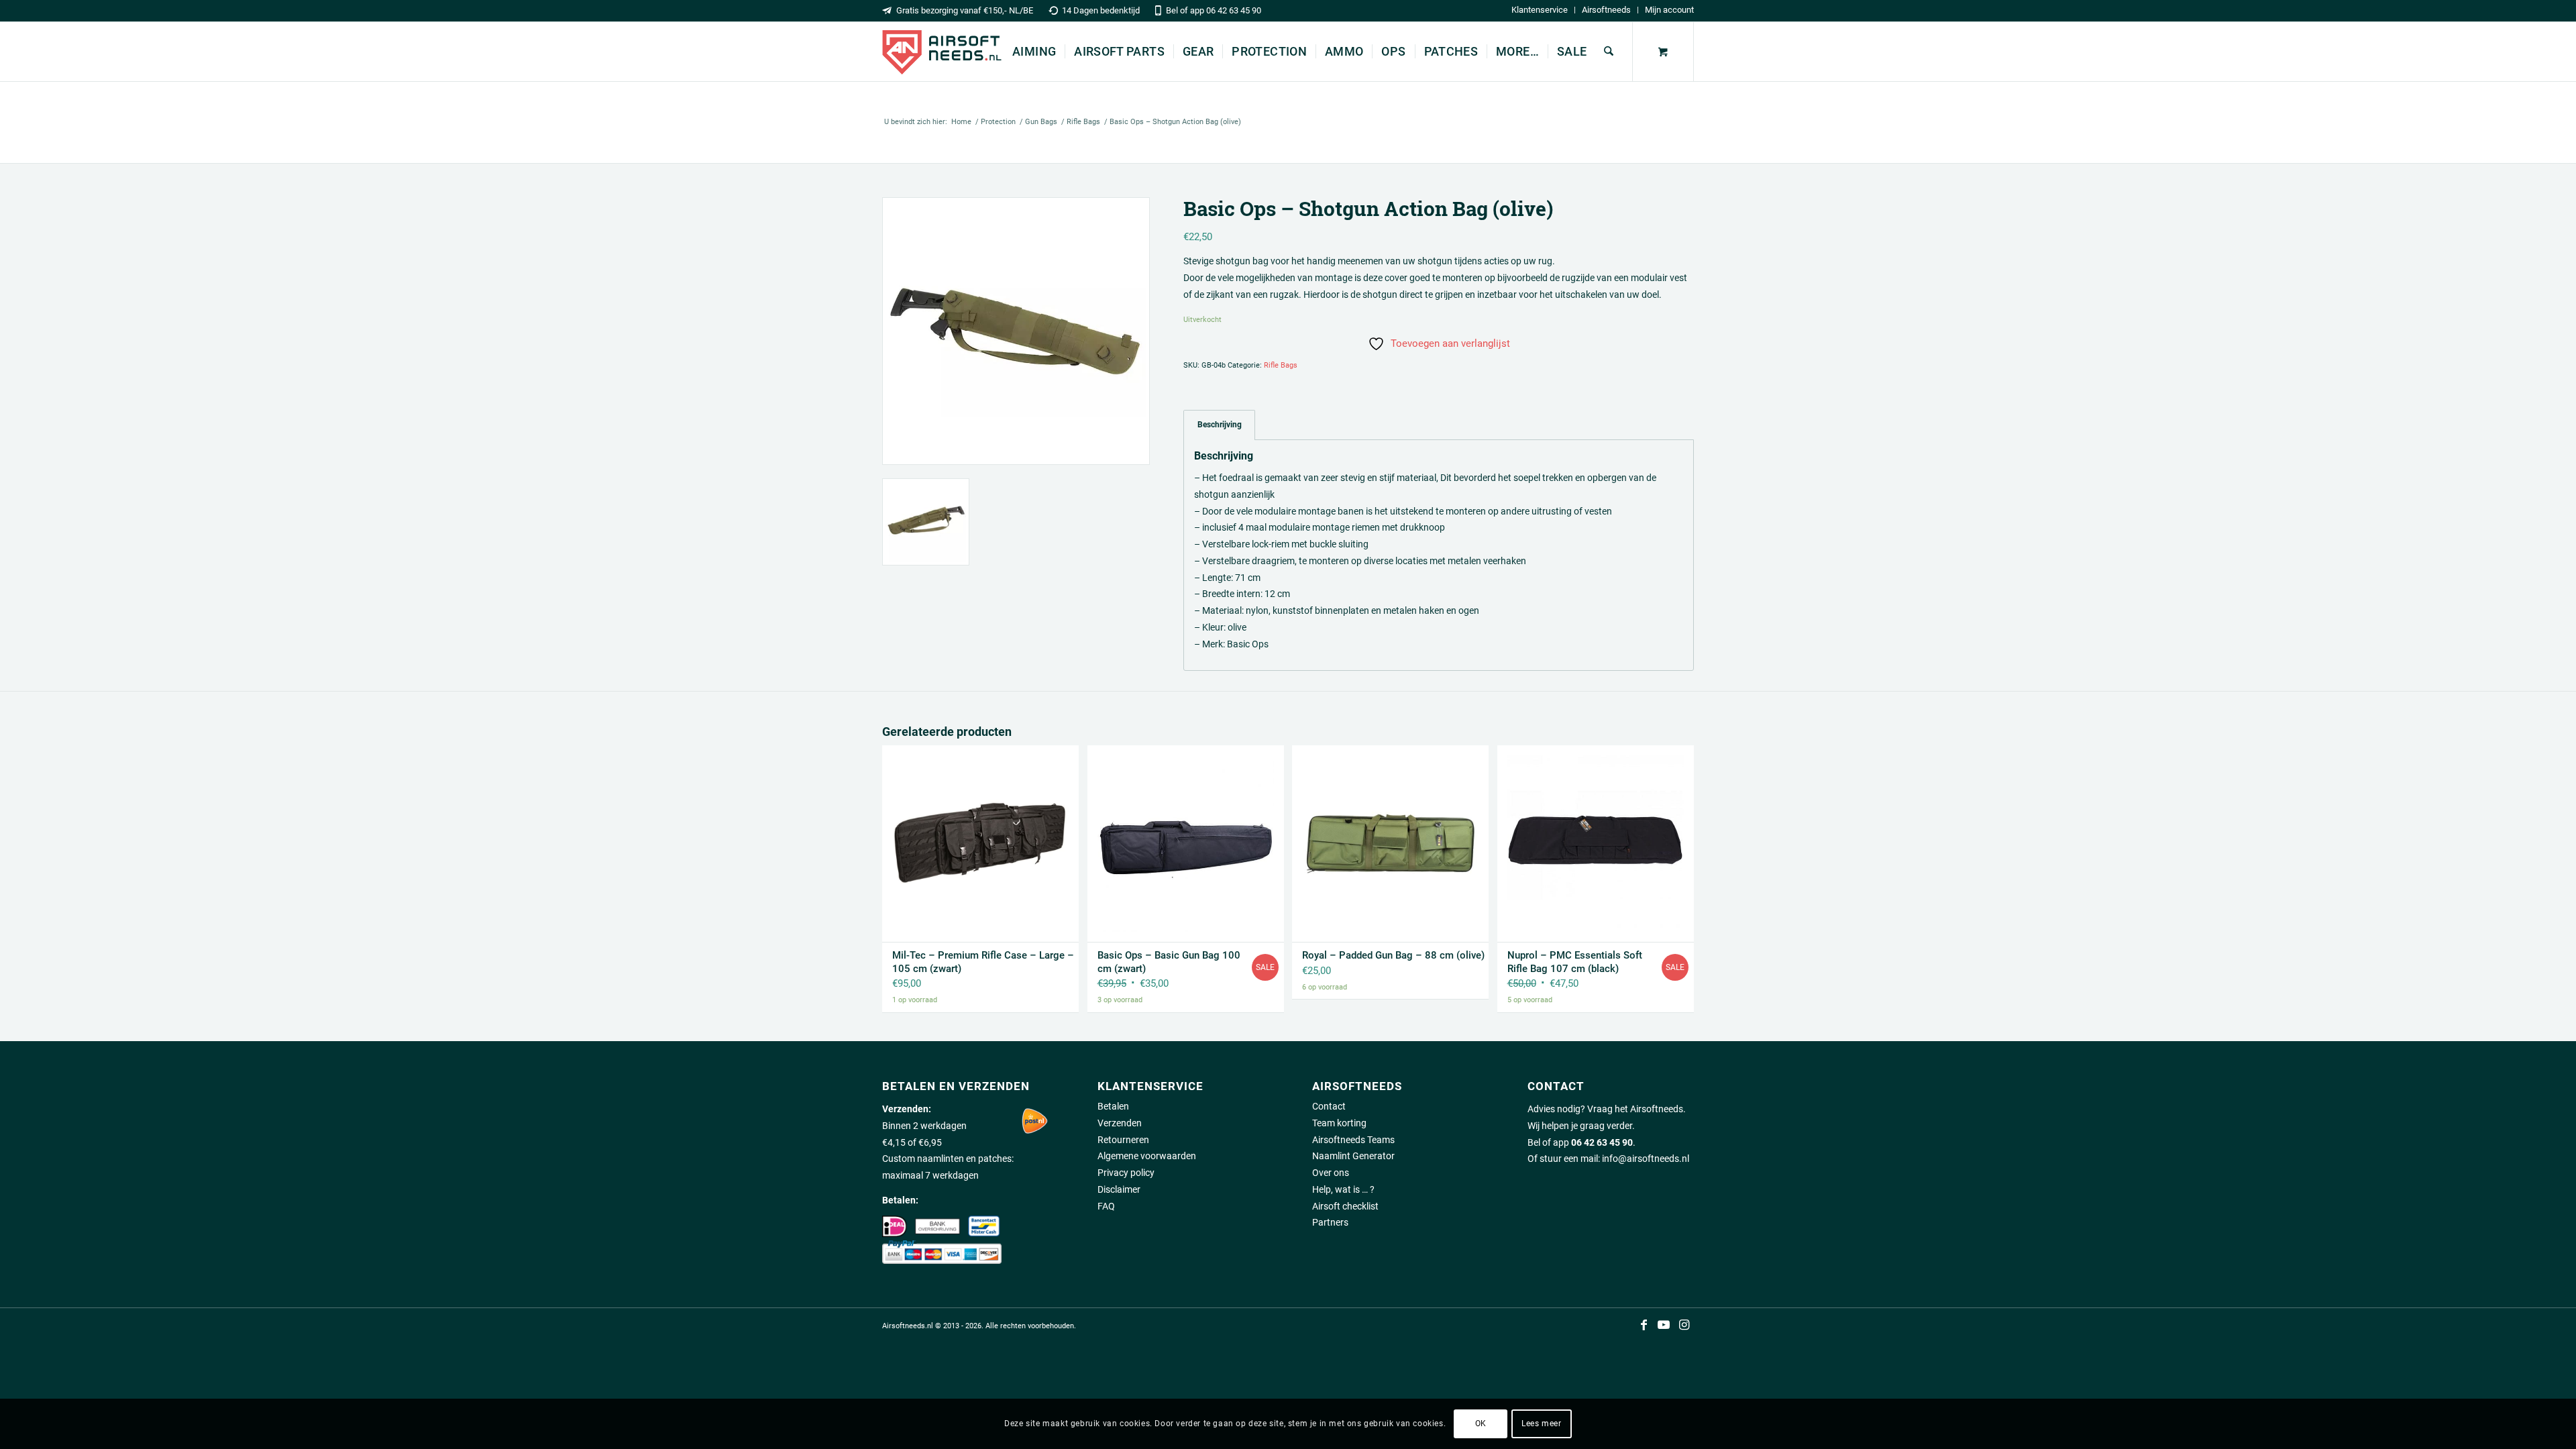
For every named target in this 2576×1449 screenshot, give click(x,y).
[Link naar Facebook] (1644, 1325)
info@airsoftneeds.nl (1646, 1159)
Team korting (1339, 1123)
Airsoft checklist (1345, 1206)
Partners (1330, 1222)
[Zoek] (1609, 52)
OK (1481, 1424)
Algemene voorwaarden (1147, 1156)
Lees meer (1541, 1424)
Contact (1329, 1106)
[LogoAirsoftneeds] (942, 52)
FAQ (1106, 1206)
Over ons (1331, 1173)
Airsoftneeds (1606, 10)
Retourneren (1123, 1140)
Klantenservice (1540, 10)
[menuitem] (1540, 10)
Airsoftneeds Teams (1353, 1140)
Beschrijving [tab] (1220, 424)
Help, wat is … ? (1343, 1189)
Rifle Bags (1281, 365)
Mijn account (1669, 10)
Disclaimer (1119, 1189)
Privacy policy (1126, 1173)
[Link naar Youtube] (1664, 1325)
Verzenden (1120, 1123)
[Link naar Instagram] (1684, 1325)
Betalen (1113, 1106)
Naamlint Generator (1353, 1156)
